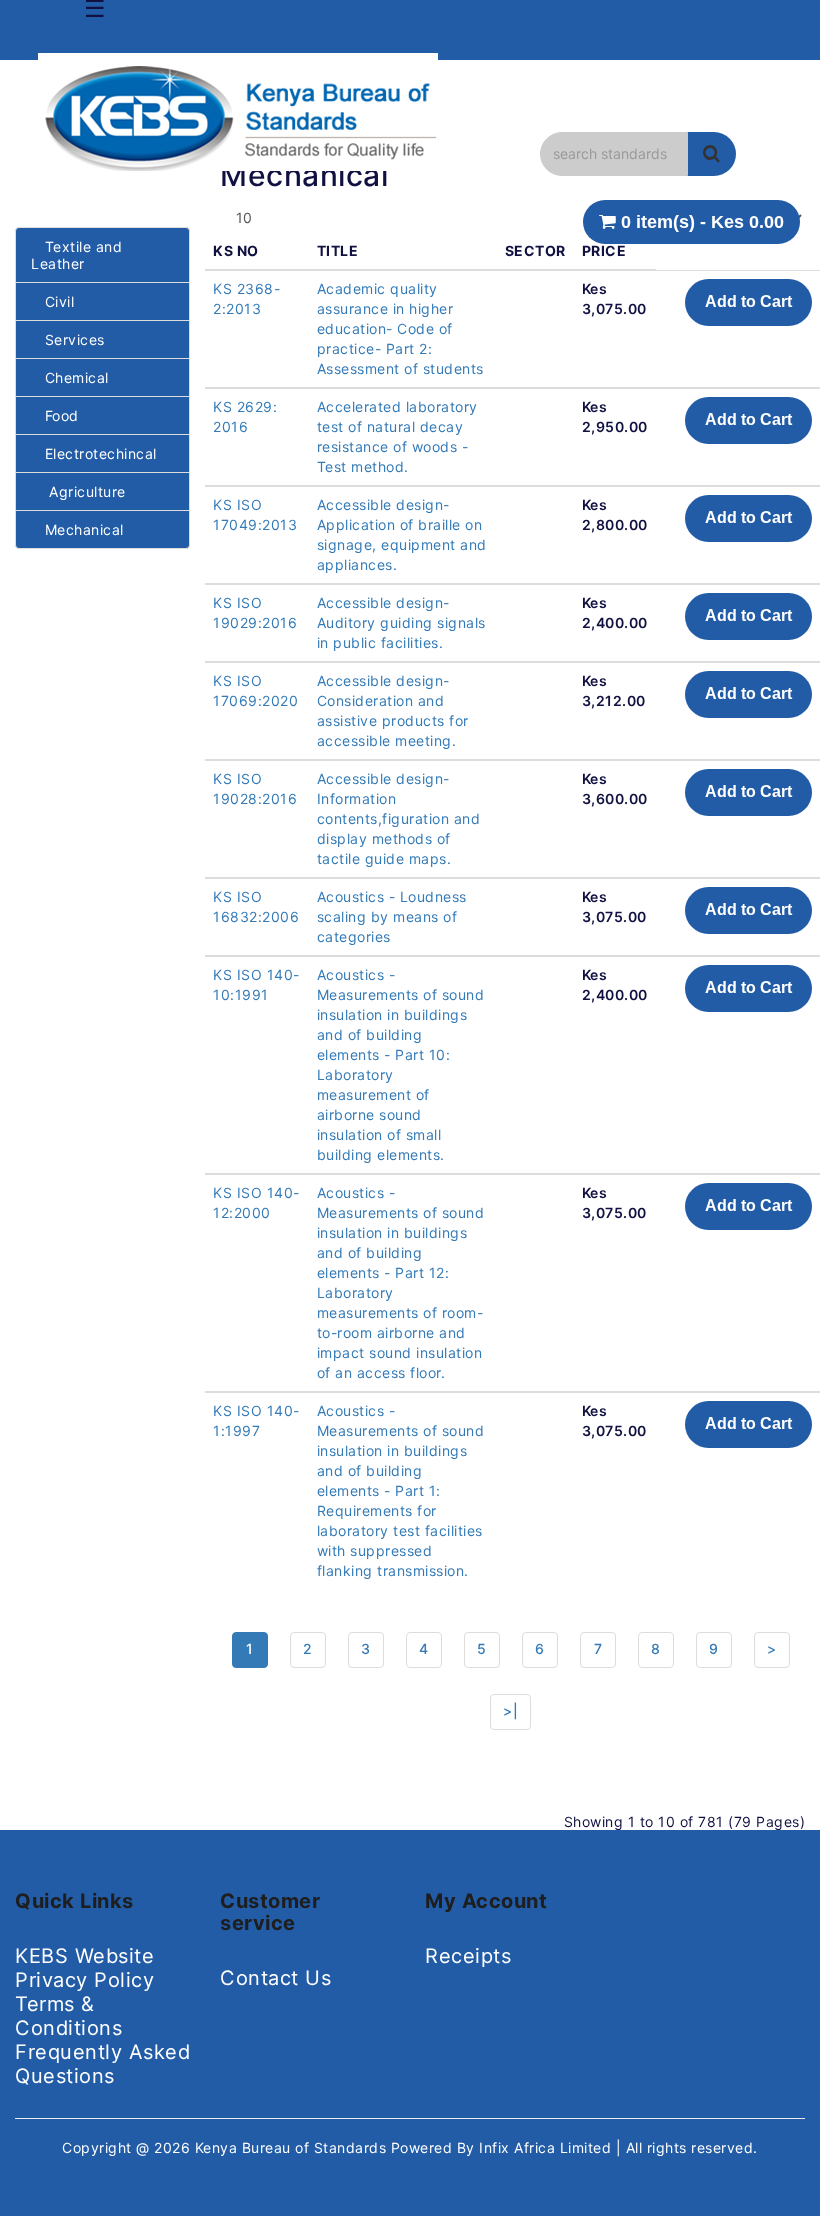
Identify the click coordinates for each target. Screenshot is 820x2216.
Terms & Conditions (68, 2016)
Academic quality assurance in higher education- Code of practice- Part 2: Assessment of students (400, 328)
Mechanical (77, 529)
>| (510, 1710)
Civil (52, 301)
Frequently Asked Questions (102, 2064)
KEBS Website (84, 1956)
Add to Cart (748, 301)
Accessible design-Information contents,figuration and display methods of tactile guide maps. (399, 818)
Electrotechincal (94, 453)
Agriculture (78, 491)
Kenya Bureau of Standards (293, 2147)
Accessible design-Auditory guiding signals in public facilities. (401, 622)
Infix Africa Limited (547, 2147)
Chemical (70, 377)
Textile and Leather (76, 255)
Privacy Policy (84, 1980)
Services (68, 339)
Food (55, 415)
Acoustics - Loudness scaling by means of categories (392, 916)
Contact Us (275, 1978)
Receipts (468, 1956)
